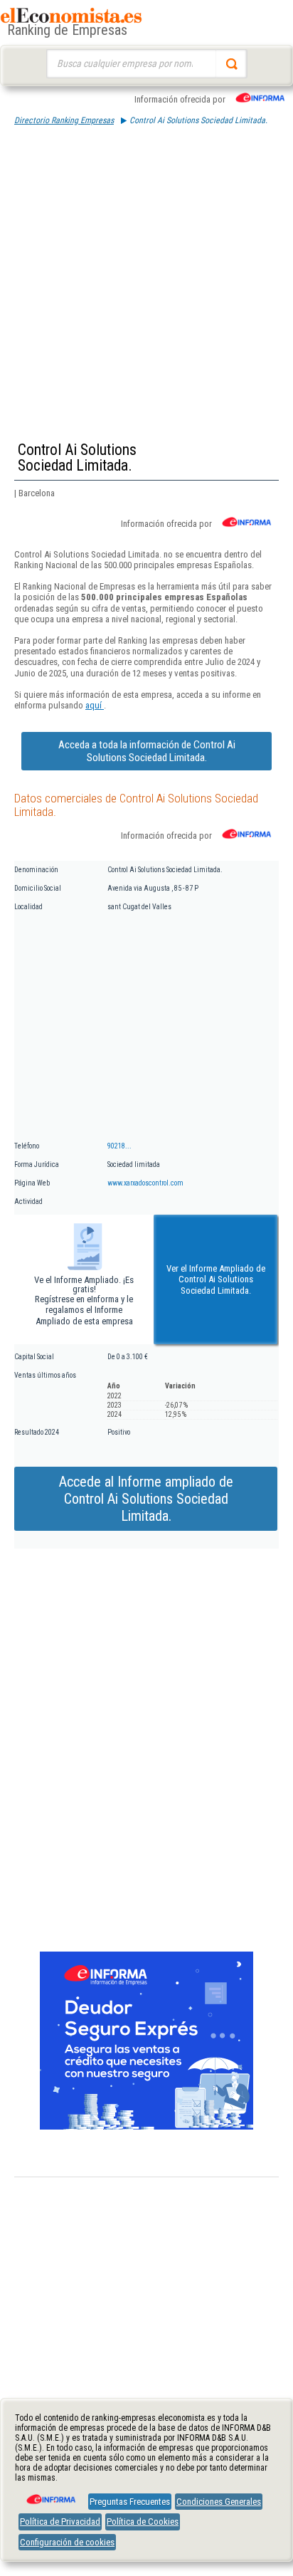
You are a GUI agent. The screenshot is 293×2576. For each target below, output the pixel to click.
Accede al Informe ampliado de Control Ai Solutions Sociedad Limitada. (146, 1499)
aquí (95, 705)
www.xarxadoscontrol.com (145, 1183)
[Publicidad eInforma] (146, 2127)
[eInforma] (50, 2494)
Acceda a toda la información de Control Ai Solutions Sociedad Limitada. (147, 751)
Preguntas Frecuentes (130, 2502)
